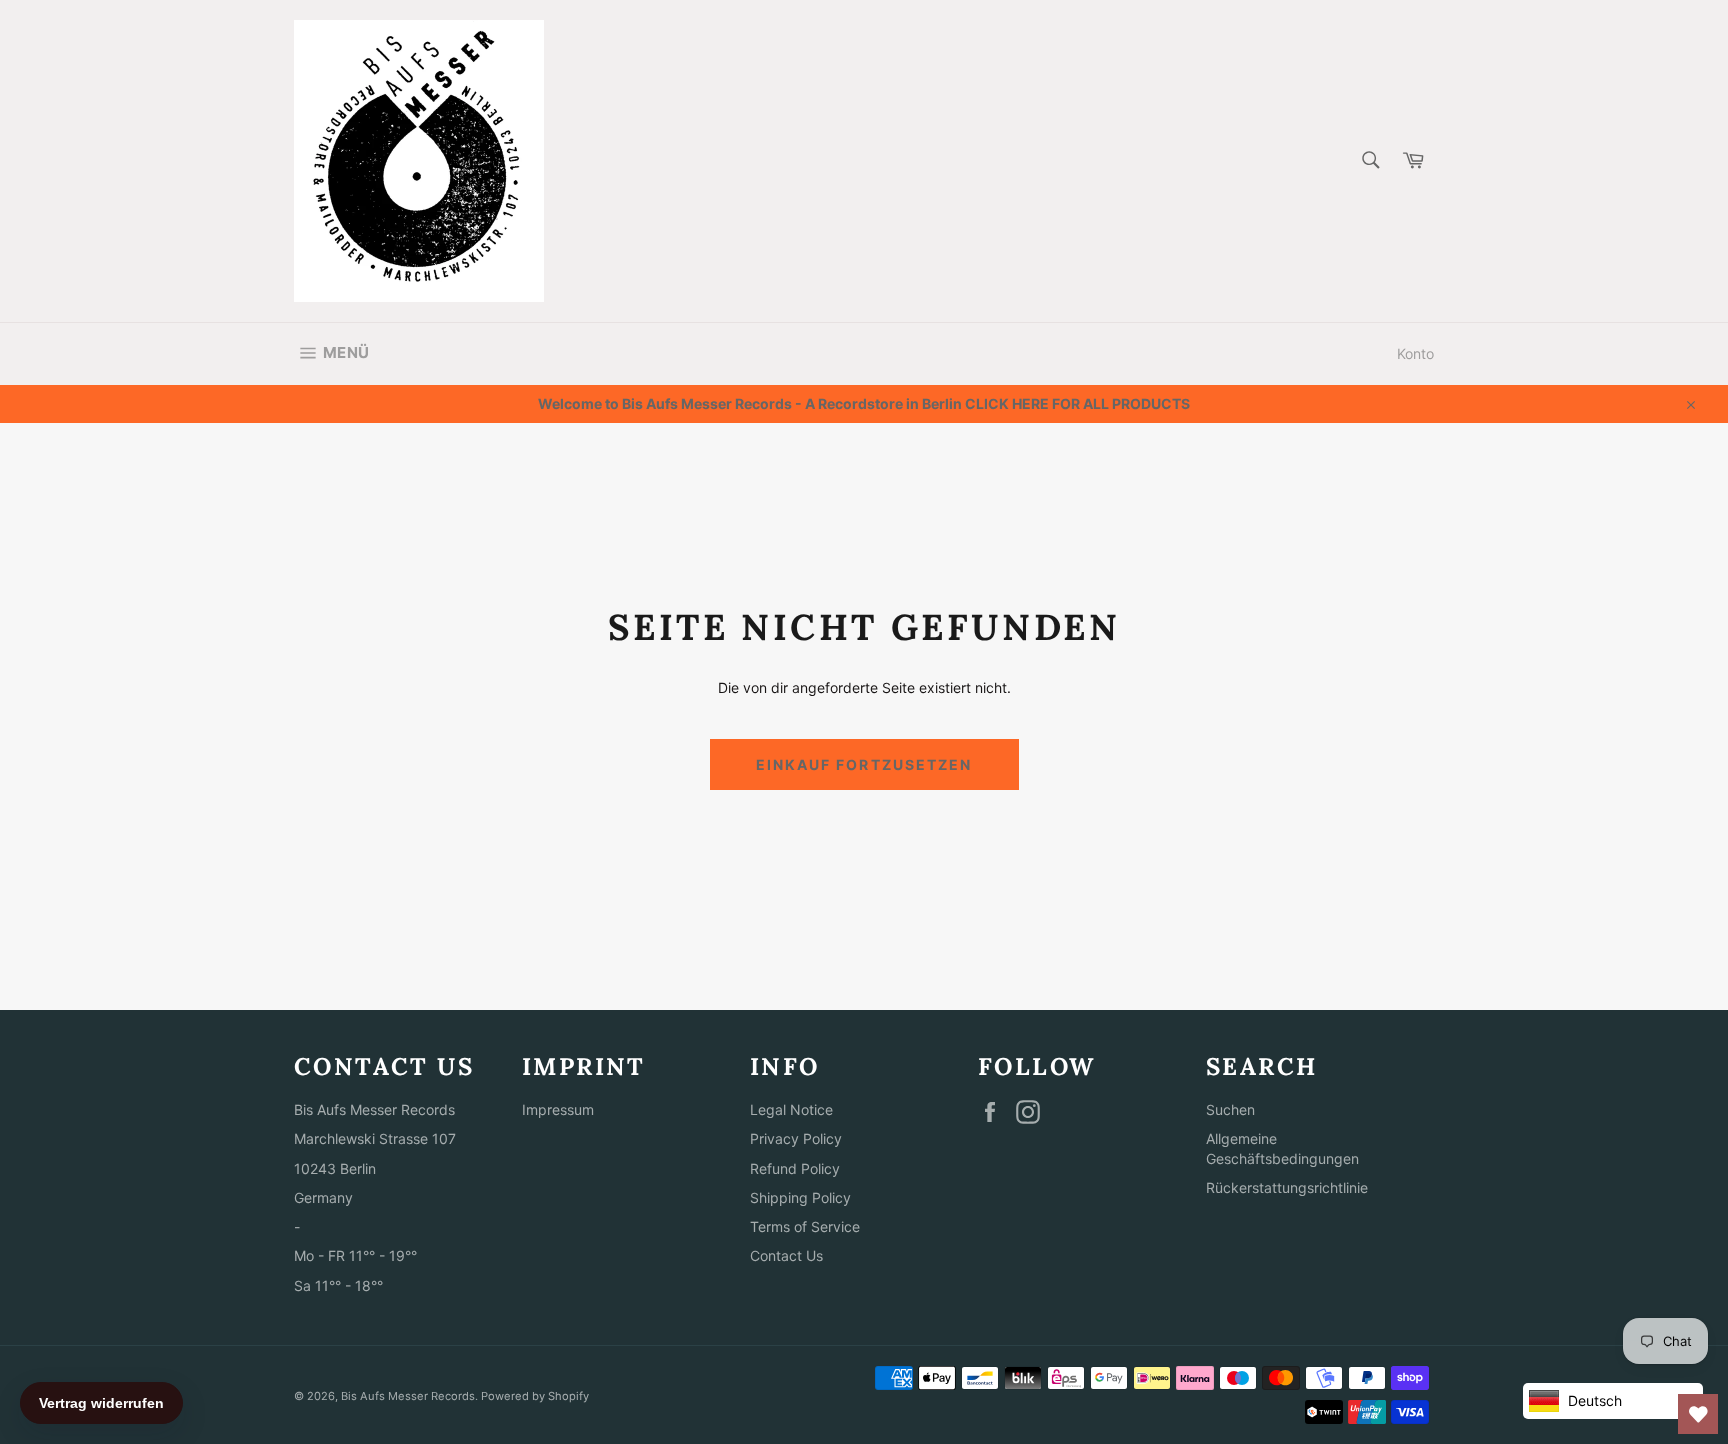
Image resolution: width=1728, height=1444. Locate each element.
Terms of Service (805, 1226)
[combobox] (1369, 161)
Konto (1415, 353)
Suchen (1230, 1109)
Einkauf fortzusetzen (864, 764)
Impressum (558, 1109)
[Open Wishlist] (1698, 1414)
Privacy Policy (796, 1138)
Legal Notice (791, 1109)
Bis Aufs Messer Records (408, 1396)
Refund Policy (795, 1168)
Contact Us (786, 1255)
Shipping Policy (800, 1197)
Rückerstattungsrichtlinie (1287, 1187)
